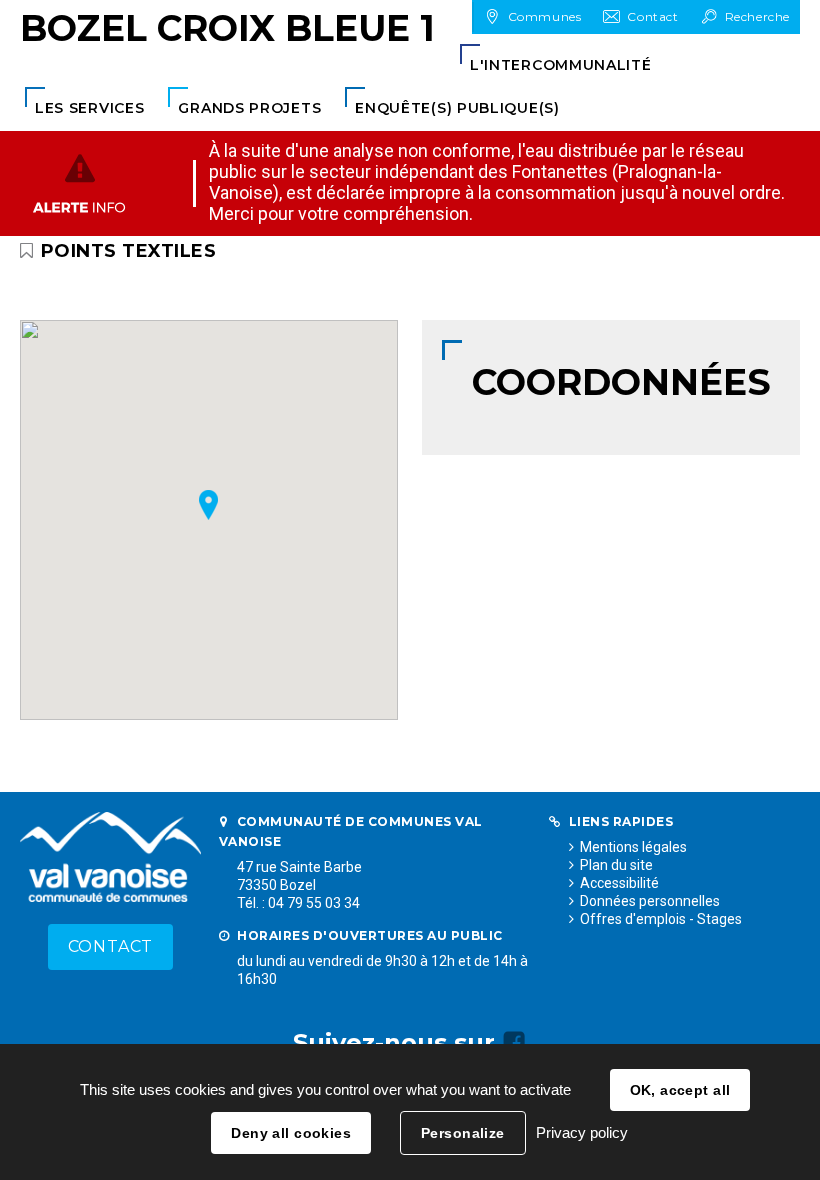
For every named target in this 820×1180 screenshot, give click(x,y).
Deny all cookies (291, 1133)
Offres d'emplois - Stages (661, 919)
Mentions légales (633, 847)
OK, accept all (680, 1090)
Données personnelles (650, 901)
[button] (561, 65)
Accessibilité (619, 883)
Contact (111, 946)
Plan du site (616, 865)
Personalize (463, 1133)
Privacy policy (582, 1132)
